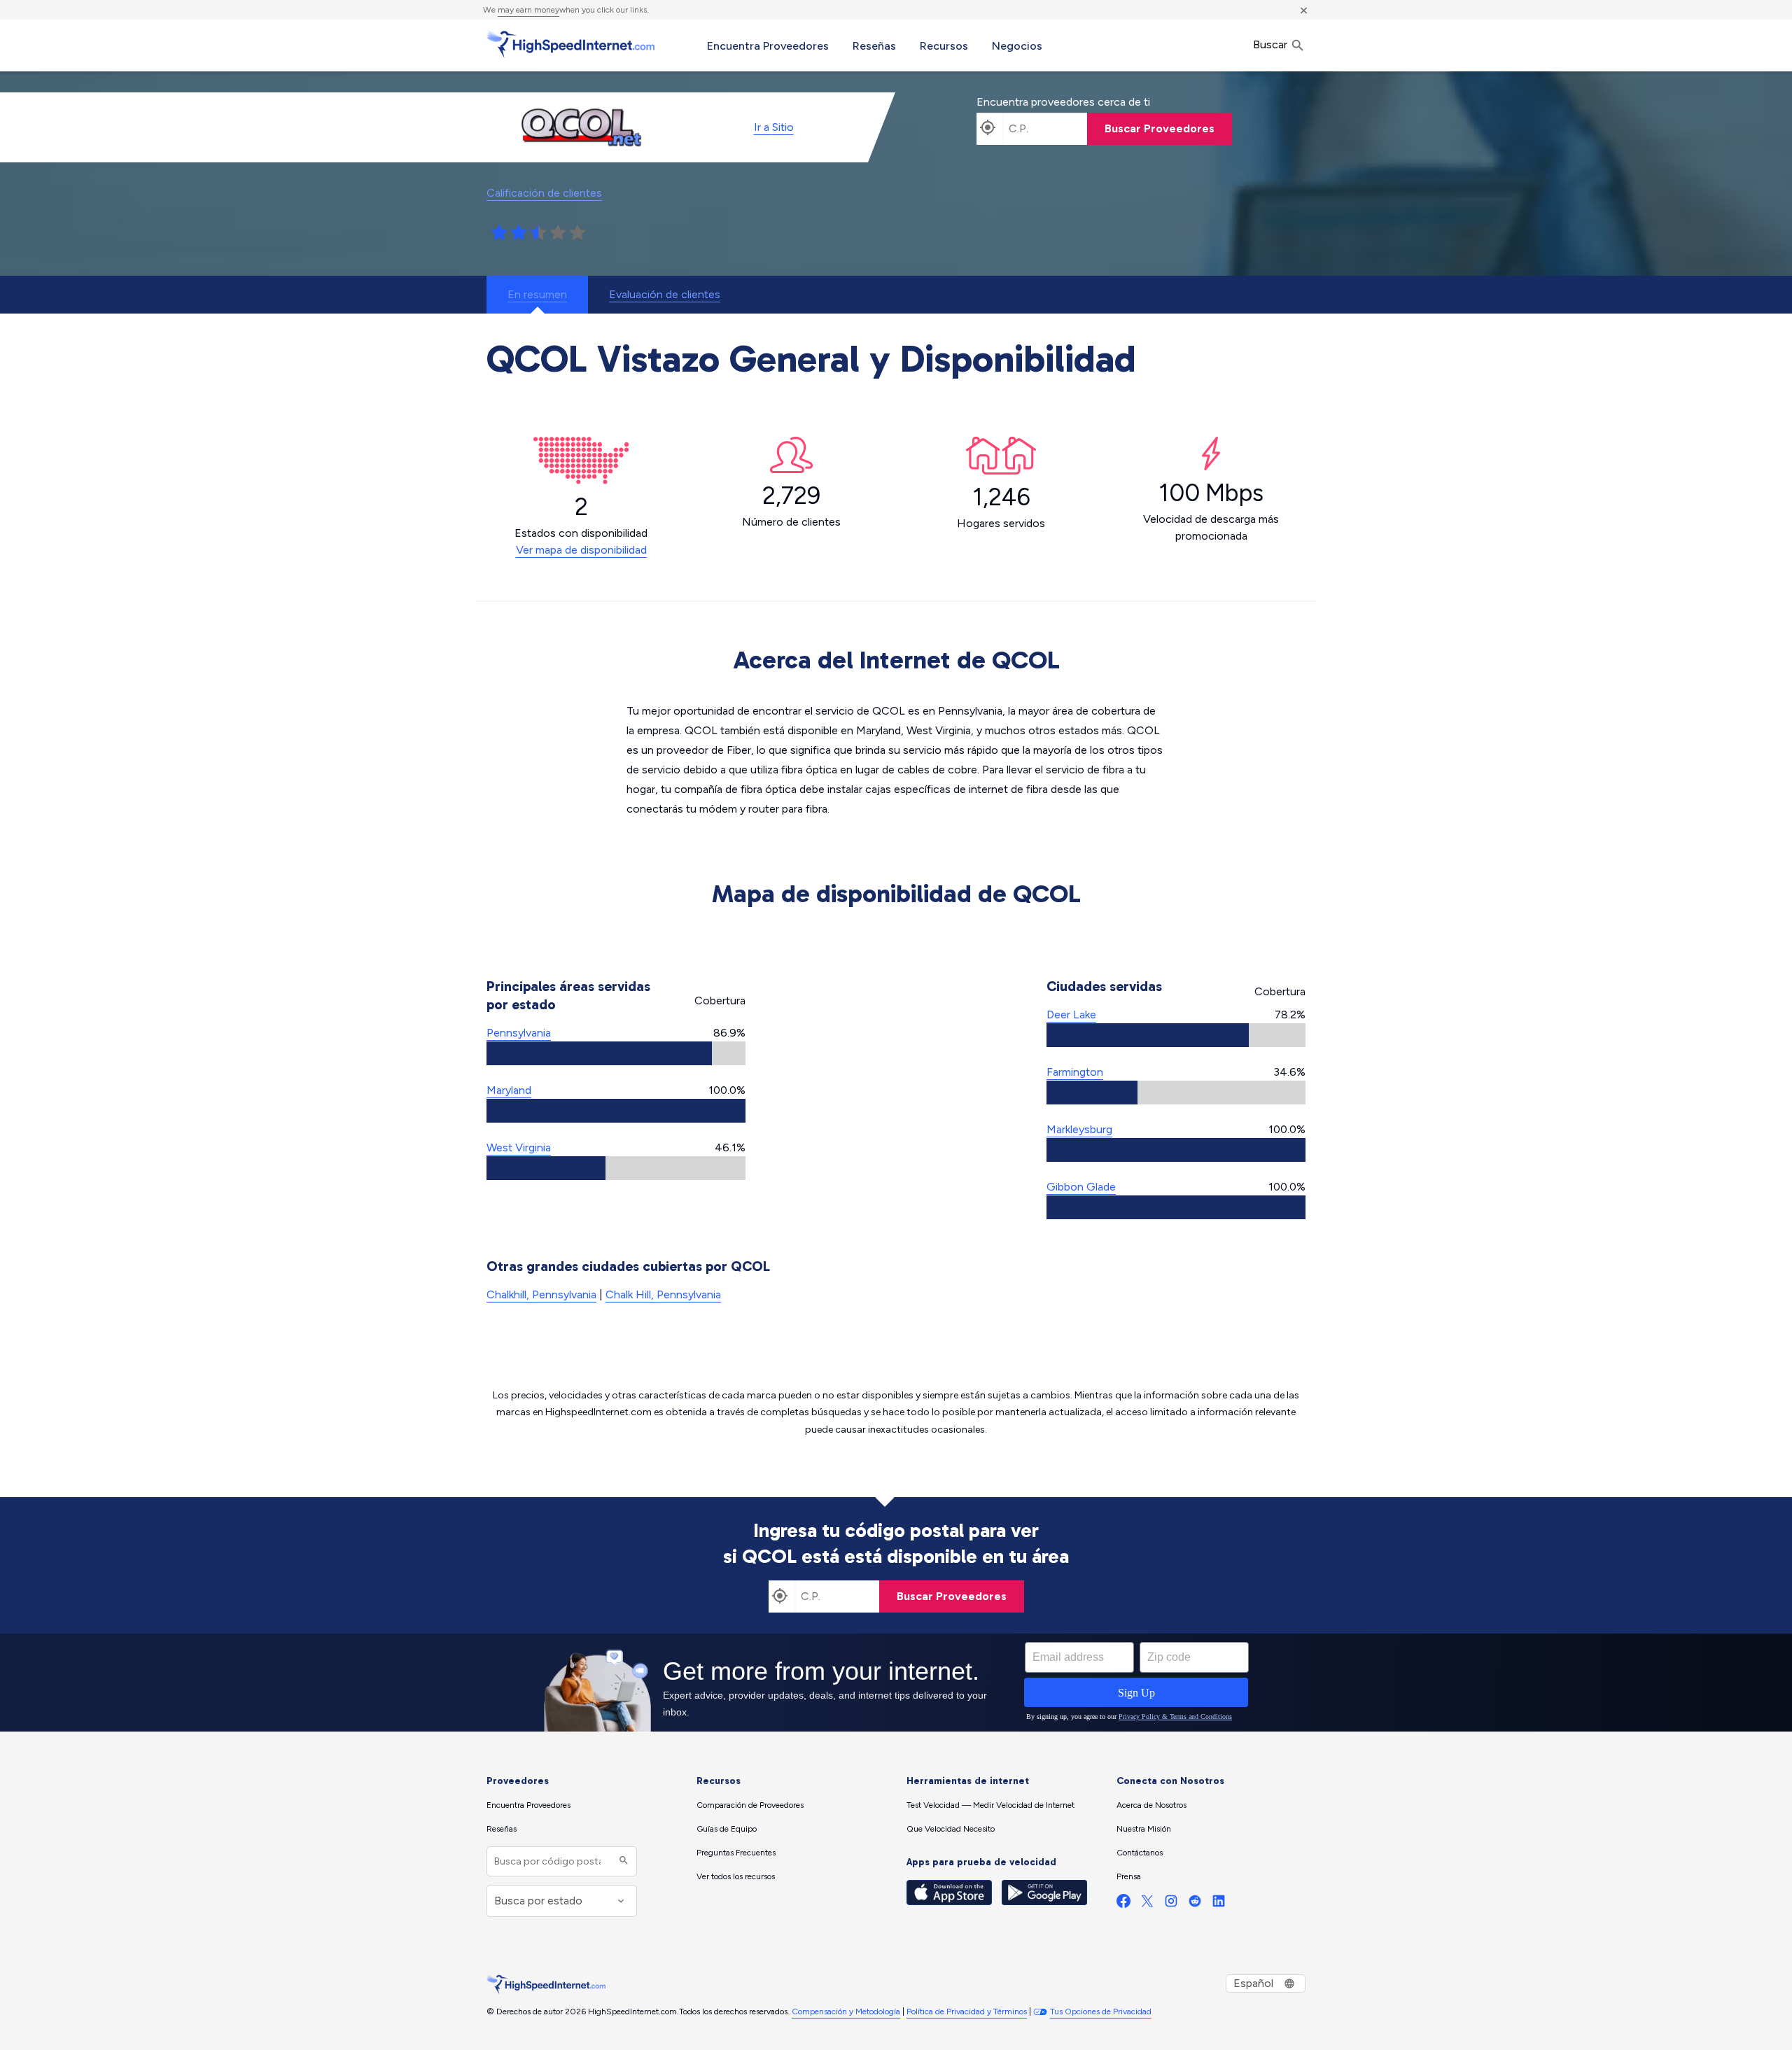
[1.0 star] (499, 233)
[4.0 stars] (558, 233)
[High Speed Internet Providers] (570, 44)
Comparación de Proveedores (750, 1805)
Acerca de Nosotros (1151, 1805)
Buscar (1272, 44)
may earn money (528, 10)
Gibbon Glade (1081, 1187)
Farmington (1075, 1072)
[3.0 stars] (538, 233)
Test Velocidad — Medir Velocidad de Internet (990, 1805)
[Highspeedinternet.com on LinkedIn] (1219, 1904)
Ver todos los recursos (736, 1876)
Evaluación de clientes (665, 294)
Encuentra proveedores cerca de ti (1063, 102)
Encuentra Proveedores (768, 46)
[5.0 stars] (577, 233)
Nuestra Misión (1144, 1829)
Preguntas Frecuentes (736, 1853)
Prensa (1129, 1876)
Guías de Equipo (727, 1829)
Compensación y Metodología (846, 2012)
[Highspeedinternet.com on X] (1147, 1904)
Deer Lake (1071, 1015)
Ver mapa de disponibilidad (581, 550)
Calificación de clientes (544, 193)
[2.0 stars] (519, 233)
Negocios (1017, 46)
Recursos (944, 46)
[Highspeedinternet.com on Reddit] (1195, 1904)
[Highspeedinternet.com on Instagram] (1171, 1904)
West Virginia (519, 1147)
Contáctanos (1140, 1853)
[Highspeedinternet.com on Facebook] (1123, 1904)
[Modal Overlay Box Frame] (896, 1683)
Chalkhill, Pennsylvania (541, 1294)
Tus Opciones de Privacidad (1101, 2012)
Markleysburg (1079, 1129)
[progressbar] (616, 1053)
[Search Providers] (622, 1861)
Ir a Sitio (774, 127)
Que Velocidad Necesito (951, 1829)
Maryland (509, 1090)
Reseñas (874, 46)
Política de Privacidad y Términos (967, 2012)
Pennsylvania (519, 1033)
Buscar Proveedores (1160, 128)
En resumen (537, 294)
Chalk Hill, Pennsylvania (663, 1294)
